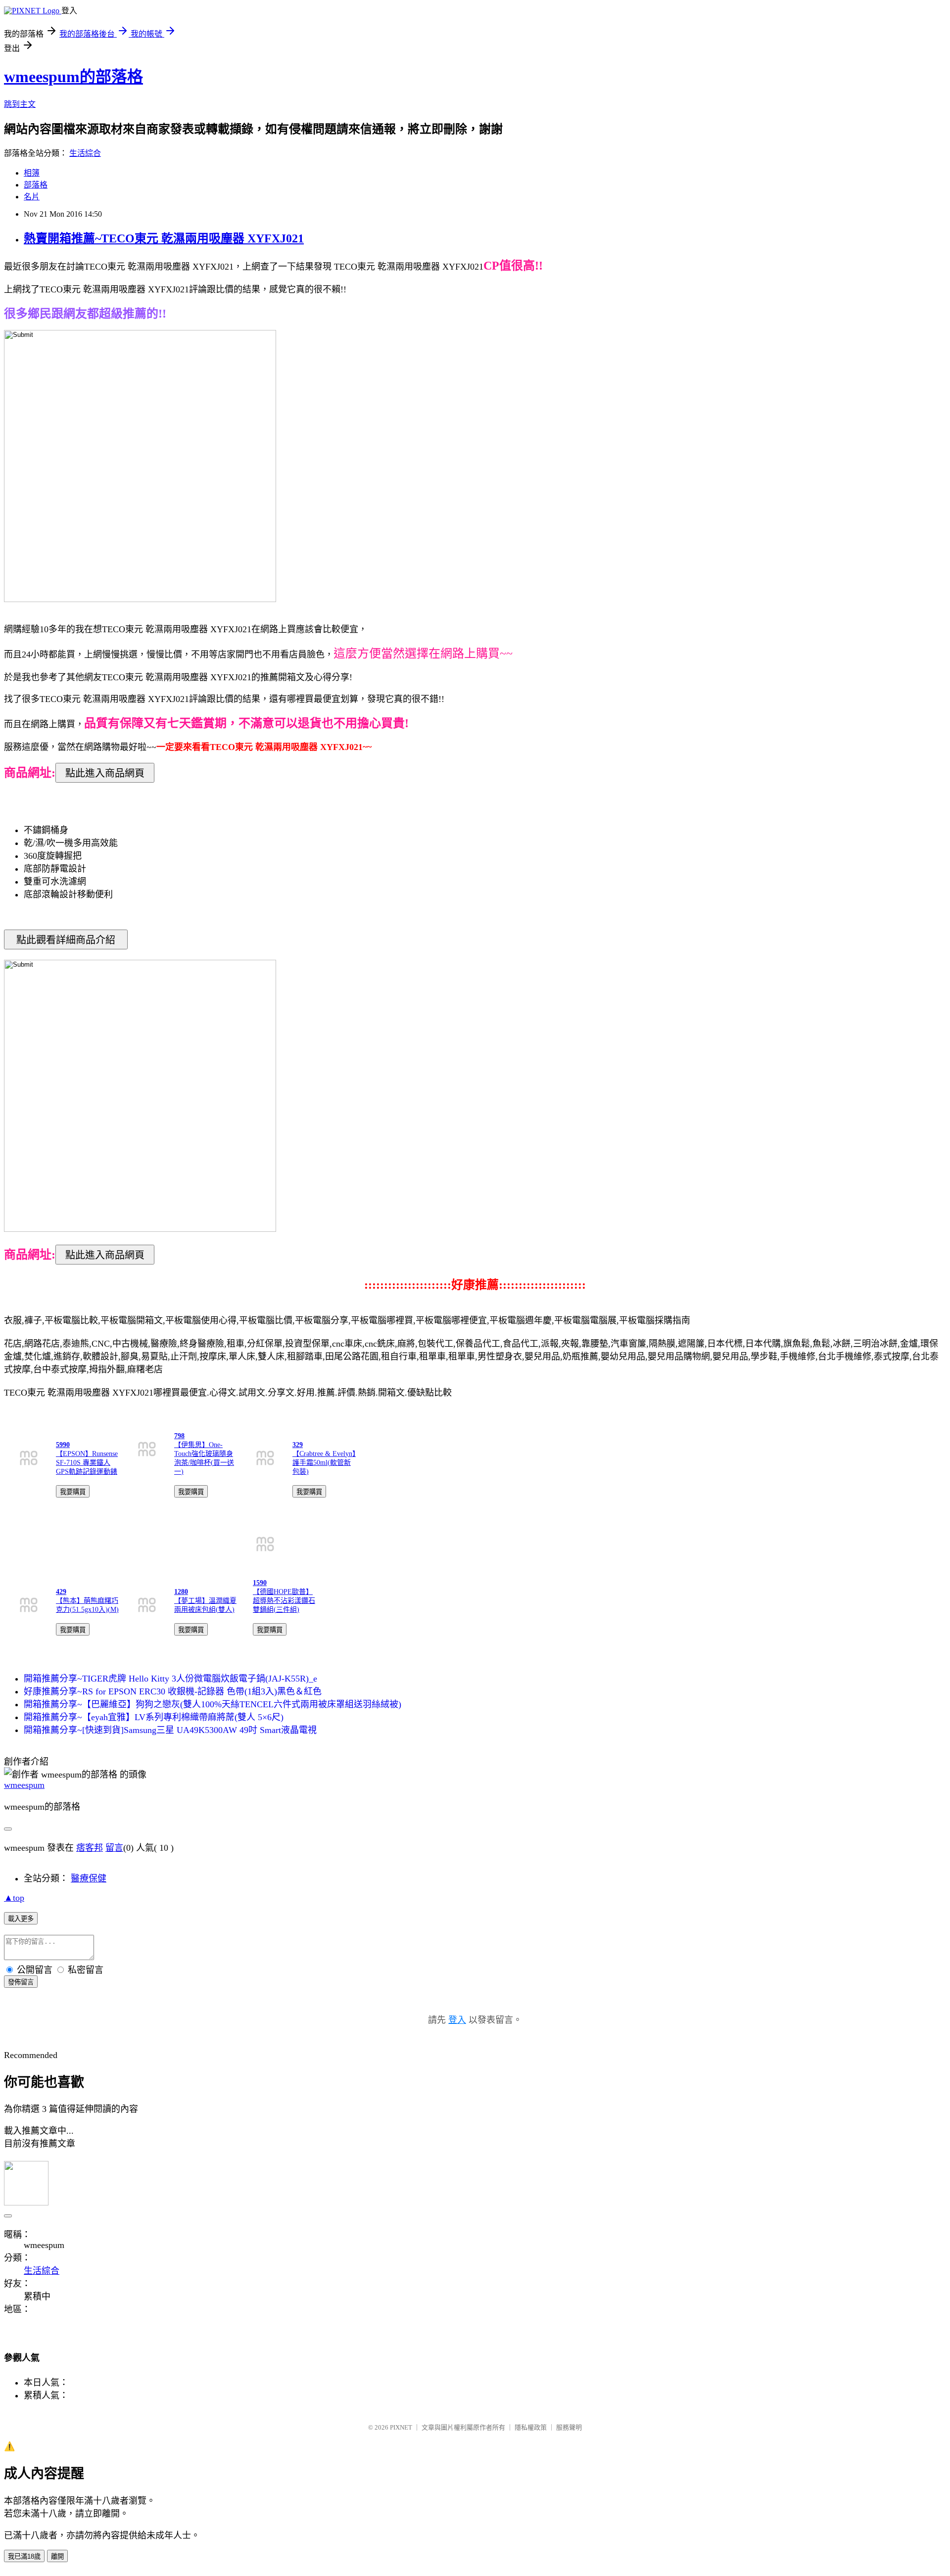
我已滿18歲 (24, 2556)
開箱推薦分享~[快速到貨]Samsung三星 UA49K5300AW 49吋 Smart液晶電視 (170, 1730)
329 (298, 1445)
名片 (32, 197)
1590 (260, 1583)
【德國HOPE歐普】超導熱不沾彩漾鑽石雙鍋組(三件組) (284, 1601)
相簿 (32, 173)
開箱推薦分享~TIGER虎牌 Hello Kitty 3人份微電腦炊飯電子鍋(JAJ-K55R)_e (170, 1679)
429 (61, 1592)
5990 (63, 1445)
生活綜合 (85, 153)
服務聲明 (569, 2427)
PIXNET (401, 2427)
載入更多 (21, 1919)
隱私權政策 (531, 2427)
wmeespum (24, 1785)
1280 (181, 1592)
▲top (14, 1898)
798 (179, 1436)
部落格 (36, 185)
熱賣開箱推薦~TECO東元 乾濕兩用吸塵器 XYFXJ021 (164, 238)
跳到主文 (20, 104)
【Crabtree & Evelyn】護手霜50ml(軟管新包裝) (324, 1463)
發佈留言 (21, 1982)
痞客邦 (90, 1848)
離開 (57, 2556)
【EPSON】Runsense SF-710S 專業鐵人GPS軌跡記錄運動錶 (87, 1463)
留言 (114, 1848)
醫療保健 (89, 1878)
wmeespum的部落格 (73, 77)
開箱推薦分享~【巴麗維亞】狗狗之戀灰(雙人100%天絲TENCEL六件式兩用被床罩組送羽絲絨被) (213, 1704)
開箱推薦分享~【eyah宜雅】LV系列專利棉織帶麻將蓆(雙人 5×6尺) (154, 1717)
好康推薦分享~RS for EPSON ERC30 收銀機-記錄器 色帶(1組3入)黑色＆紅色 (173, 1691)
